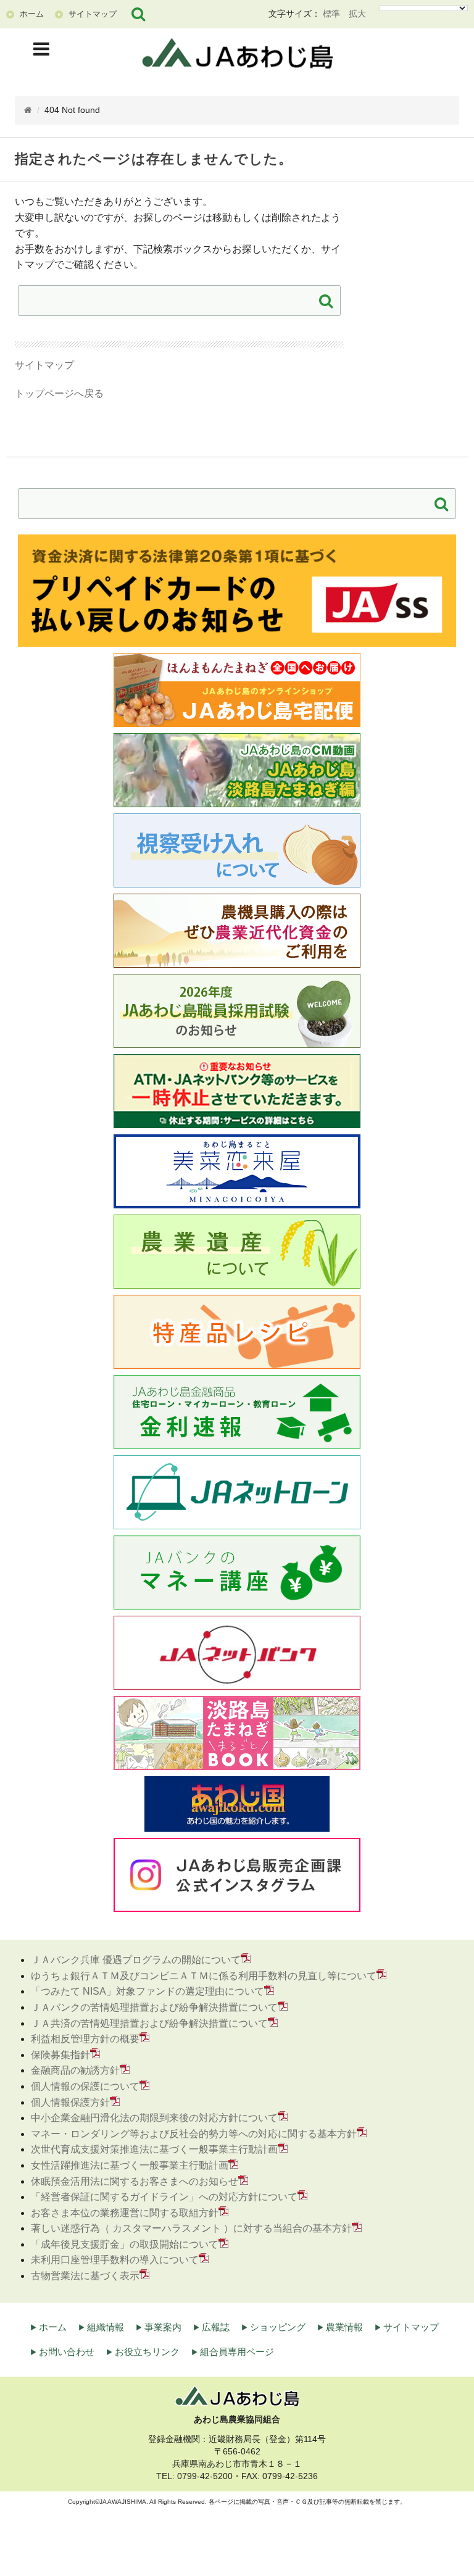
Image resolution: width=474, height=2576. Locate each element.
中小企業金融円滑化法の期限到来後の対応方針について (154, 2118)
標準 (331, 14)
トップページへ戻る (59, 393)
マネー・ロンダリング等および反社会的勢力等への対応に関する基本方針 (194, 2134)
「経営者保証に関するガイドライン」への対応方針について (164, 2197)
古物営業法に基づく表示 (85, 2276)
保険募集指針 (60, 2055)
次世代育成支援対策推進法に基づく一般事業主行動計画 (154, 2149)
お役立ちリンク (147, 2352)
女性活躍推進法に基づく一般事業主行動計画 (130, 2165)
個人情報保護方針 (70, 2102)
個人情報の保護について (85, 2086)
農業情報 (344, 2327)
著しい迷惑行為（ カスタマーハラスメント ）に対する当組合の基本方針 (191, 2228)
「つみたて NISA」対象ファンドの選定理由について (148, 1991)
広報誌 (216, 2327)
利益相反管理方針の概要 (85, 2039)
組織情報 (106, 2327)
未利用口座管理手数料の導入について (115, 2260)
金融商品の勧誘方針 (75, 2070)
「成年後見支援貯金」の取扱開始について (125, 2244)
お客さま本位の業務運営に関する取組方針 (125, 2213)
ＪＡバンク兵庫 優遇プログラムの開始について (136, 1960)
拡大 (357, 14)
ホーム (53, 2327)
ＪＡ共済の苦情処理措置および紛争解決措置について (149, 2023)
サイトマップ (44, 365)
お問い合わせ (67, 2352)
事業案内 (163, 2327)
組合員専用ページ (237, 2352)
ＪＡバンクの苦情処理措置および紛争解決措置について (154, 2007)
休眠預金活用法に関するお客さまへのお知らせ (135, 2181)
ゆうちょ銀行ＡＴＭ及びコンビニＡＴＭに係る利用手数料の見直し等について (204, 1976)
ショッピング (278, 2327)
